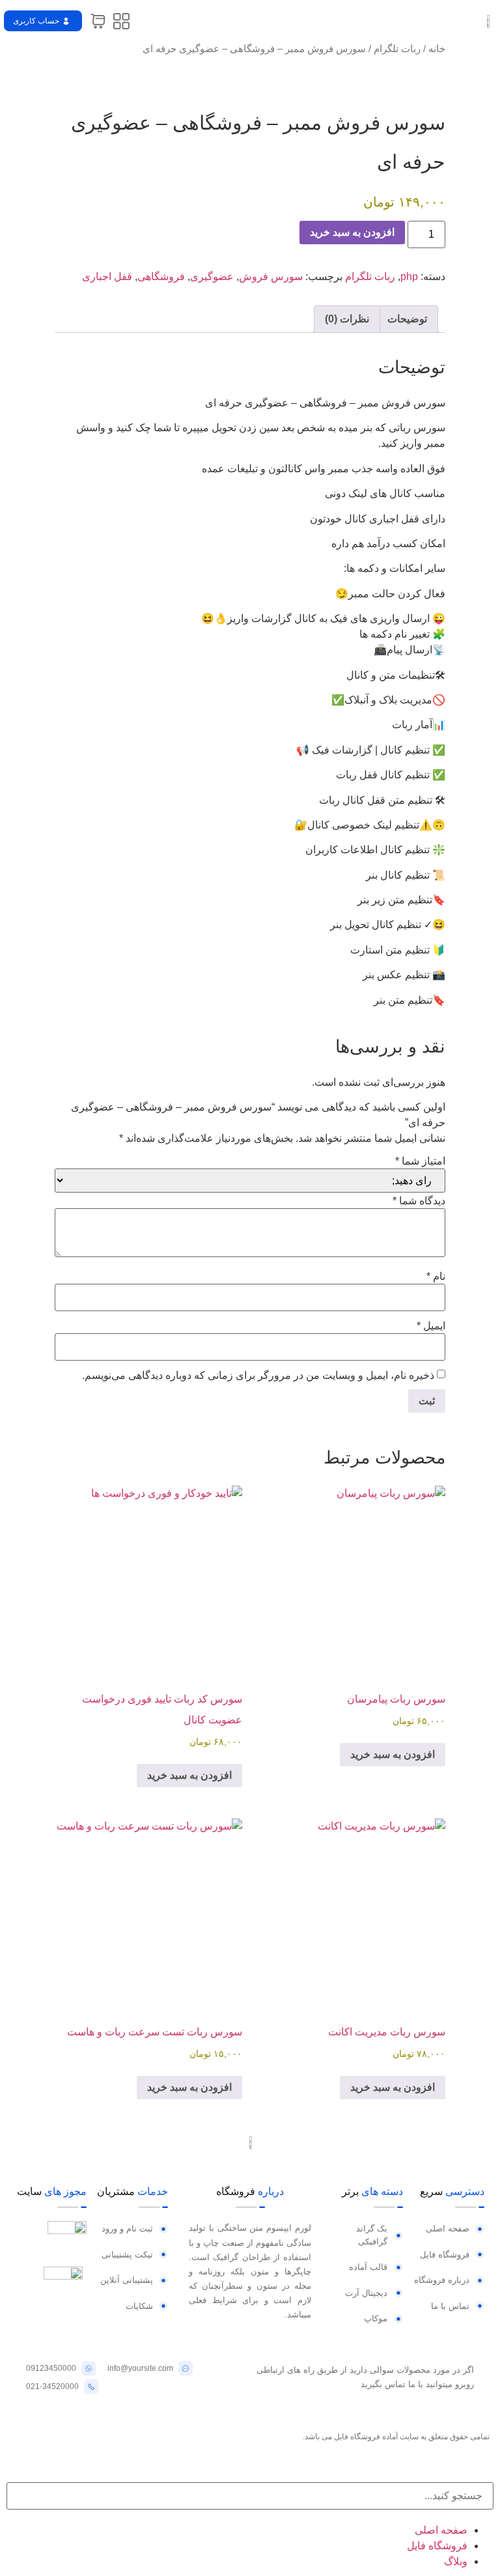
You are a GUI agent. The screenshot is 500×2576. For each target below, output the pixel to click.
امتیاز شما (420, 1161)
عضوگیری (212, 276)
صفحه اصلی (441, 2530)
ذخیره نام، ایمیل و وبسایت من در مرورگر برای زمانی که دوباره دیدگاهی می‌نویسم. (258, 1376)
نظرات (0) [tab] (347, 319)
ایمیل (431, 1326)
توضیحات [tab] (407, 319)
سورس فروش (271, 276)
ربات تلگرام (397, 49)
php (409, 276)
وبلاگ (456, 2561)
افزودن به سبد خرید (352, 232)
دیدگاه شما (419, 1201)
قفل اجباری (107, 276)
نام (436, 1277)
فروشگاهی (161, 276)
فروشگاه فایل (437, 2546)
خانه (437, 49)
